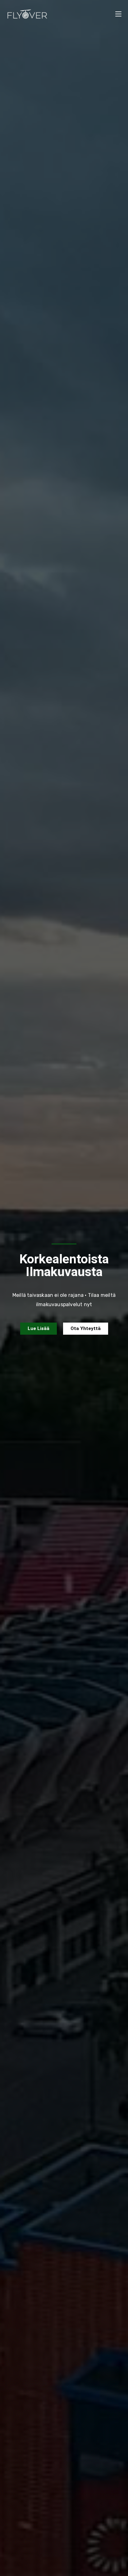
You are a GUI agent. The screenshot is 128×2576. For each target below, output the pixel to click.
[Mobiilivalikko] (118, 14)
